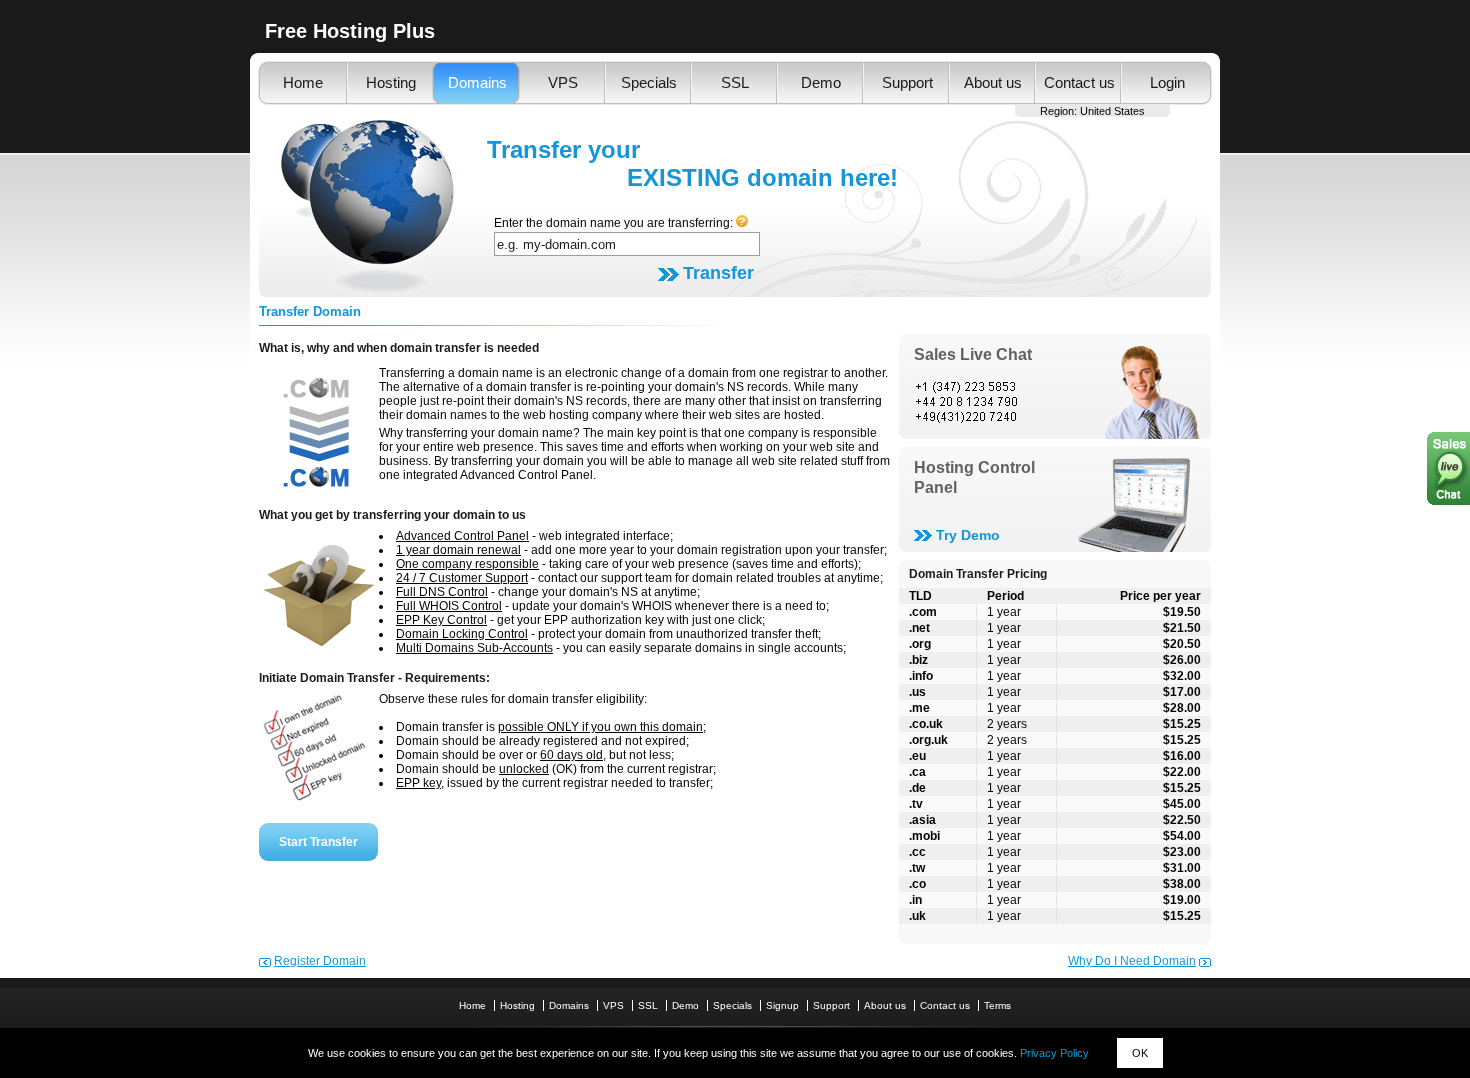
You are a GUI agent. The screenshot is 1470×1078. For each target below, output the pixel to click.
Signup (782, 1005)
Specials (649, 82)
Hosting (391, 82)
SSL (735, 82)
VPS (563, 82)
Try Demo (968, 535)
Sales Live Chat (973, 354)
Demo (821, 82)
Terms (997, 1005)
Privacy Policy (1054, 1053)
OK (1140, 1053)
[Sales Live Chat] (1055, 400)
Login (1167, 82)
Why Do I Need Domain (1132, 961)
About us (993, 82)
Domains (477, 82)
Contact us (1079, 82)
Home (303, 82)
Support (907, 82)
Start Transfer (318, 842)
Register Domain (320, 961)
